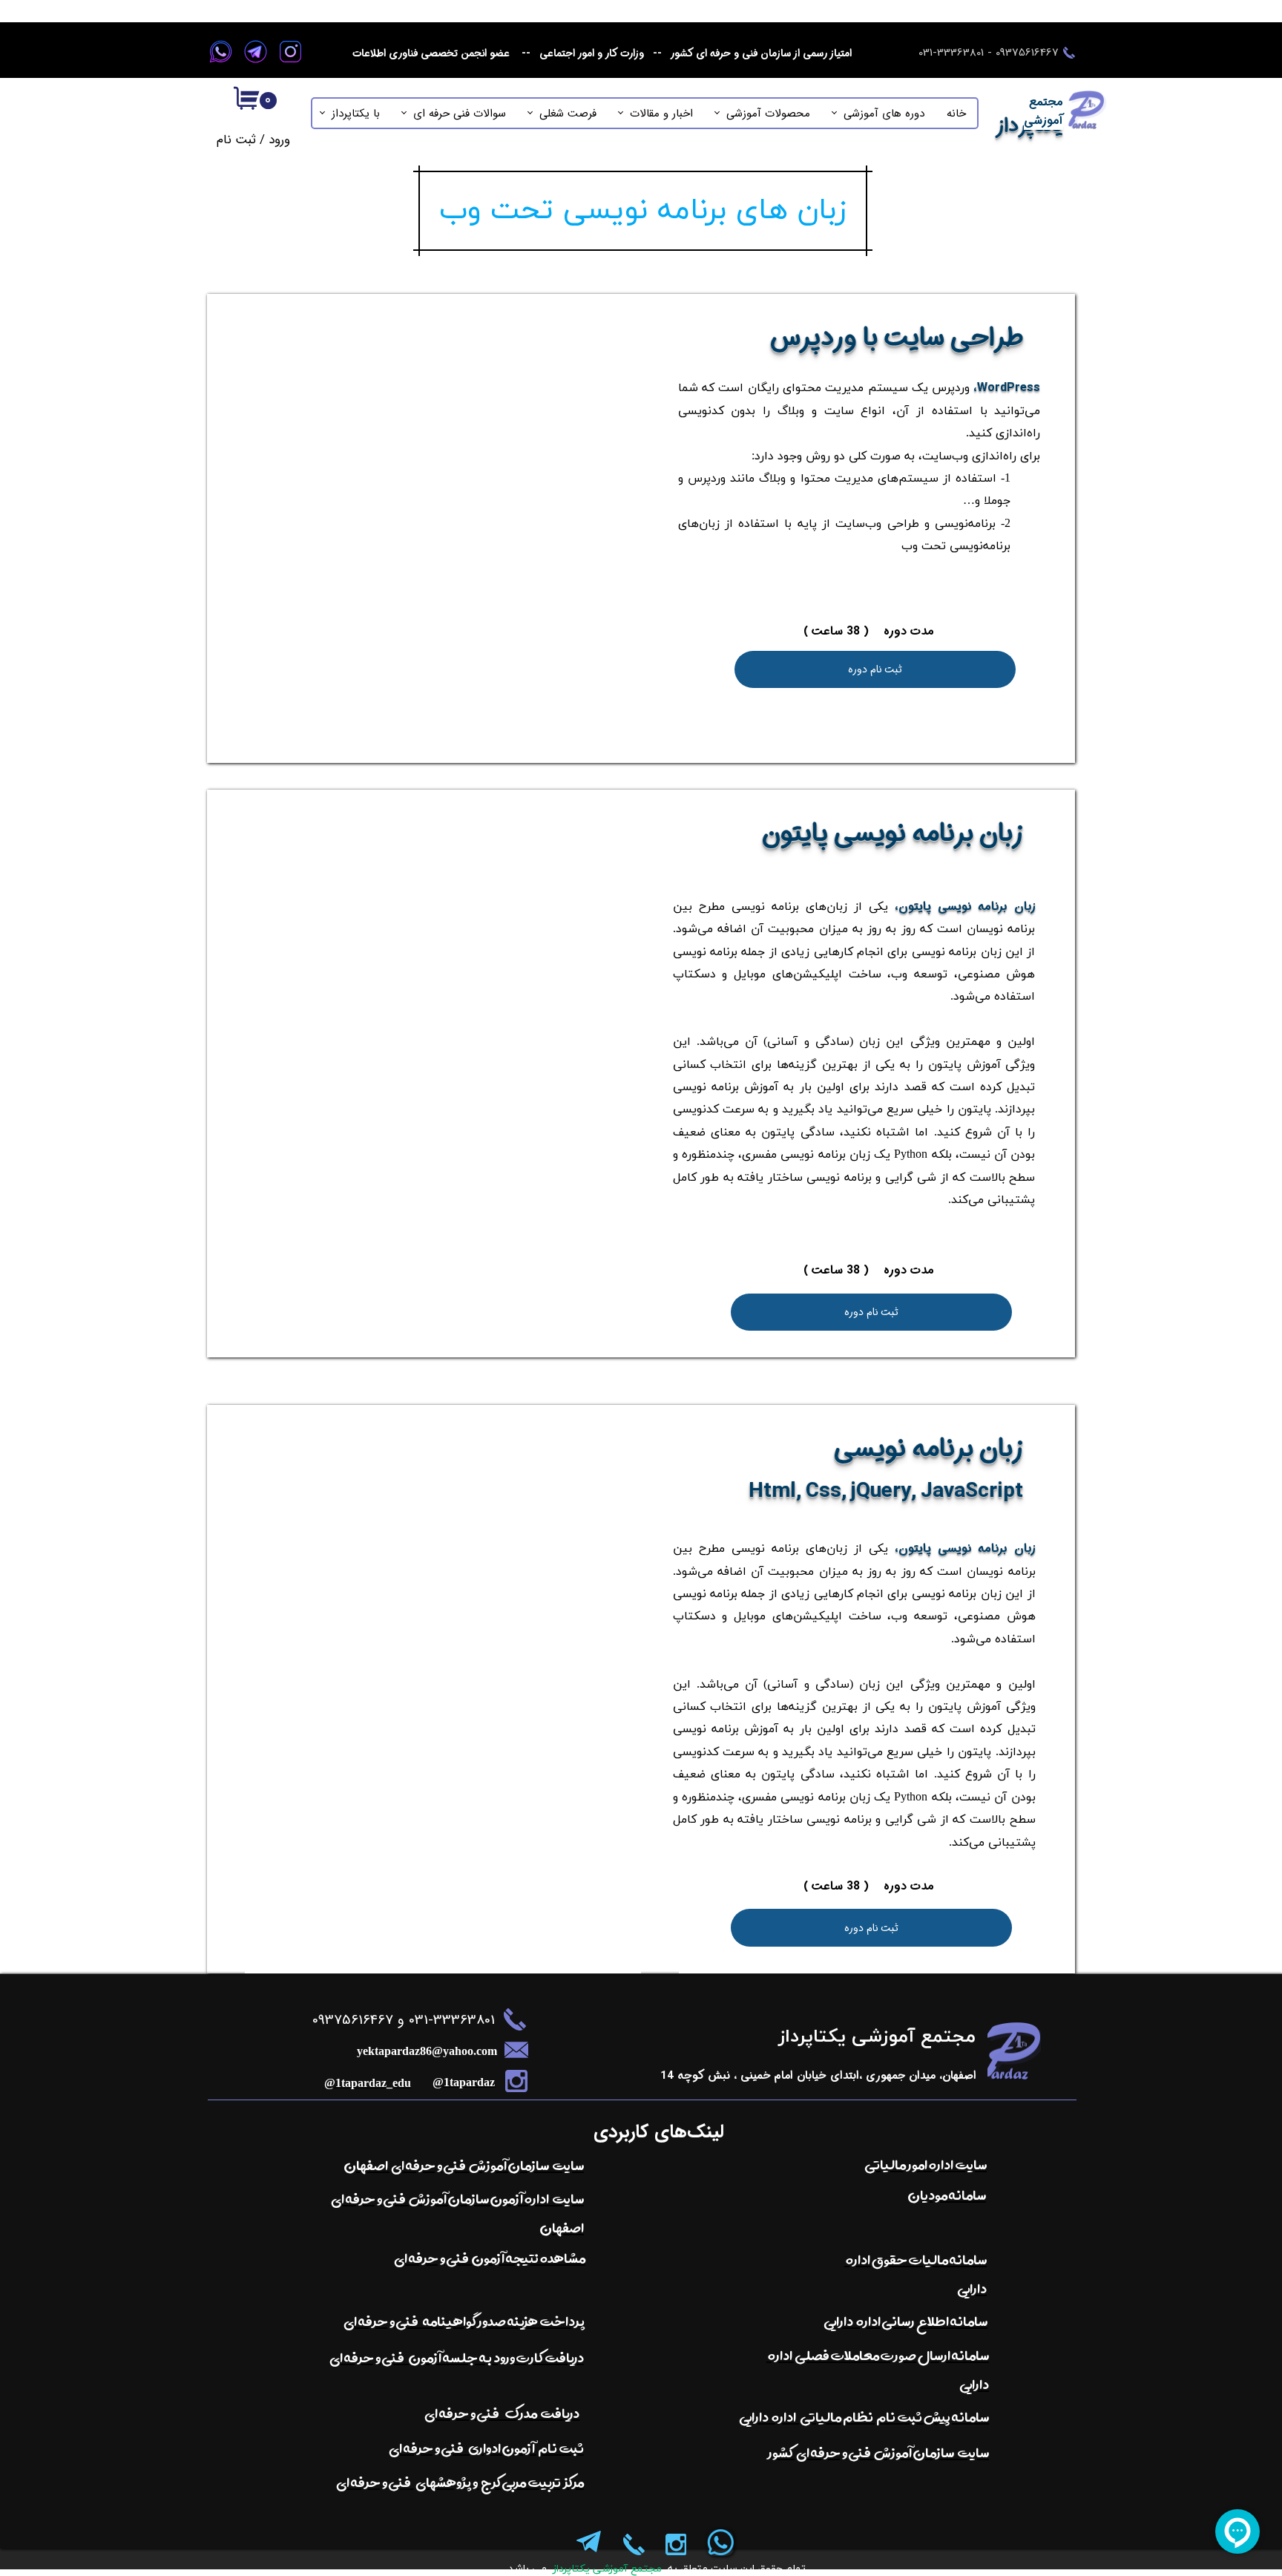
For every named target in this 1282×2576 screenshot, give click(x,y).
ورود (279, 140)
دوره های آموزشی (884, 114)
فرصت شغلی (568, 114)
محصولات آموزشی (768, 114)
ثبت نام (236, 140)
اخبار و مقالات (661, 114)
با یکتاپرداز (356, 114)
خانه (956, 114)
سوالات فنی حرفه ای (460, 114)
